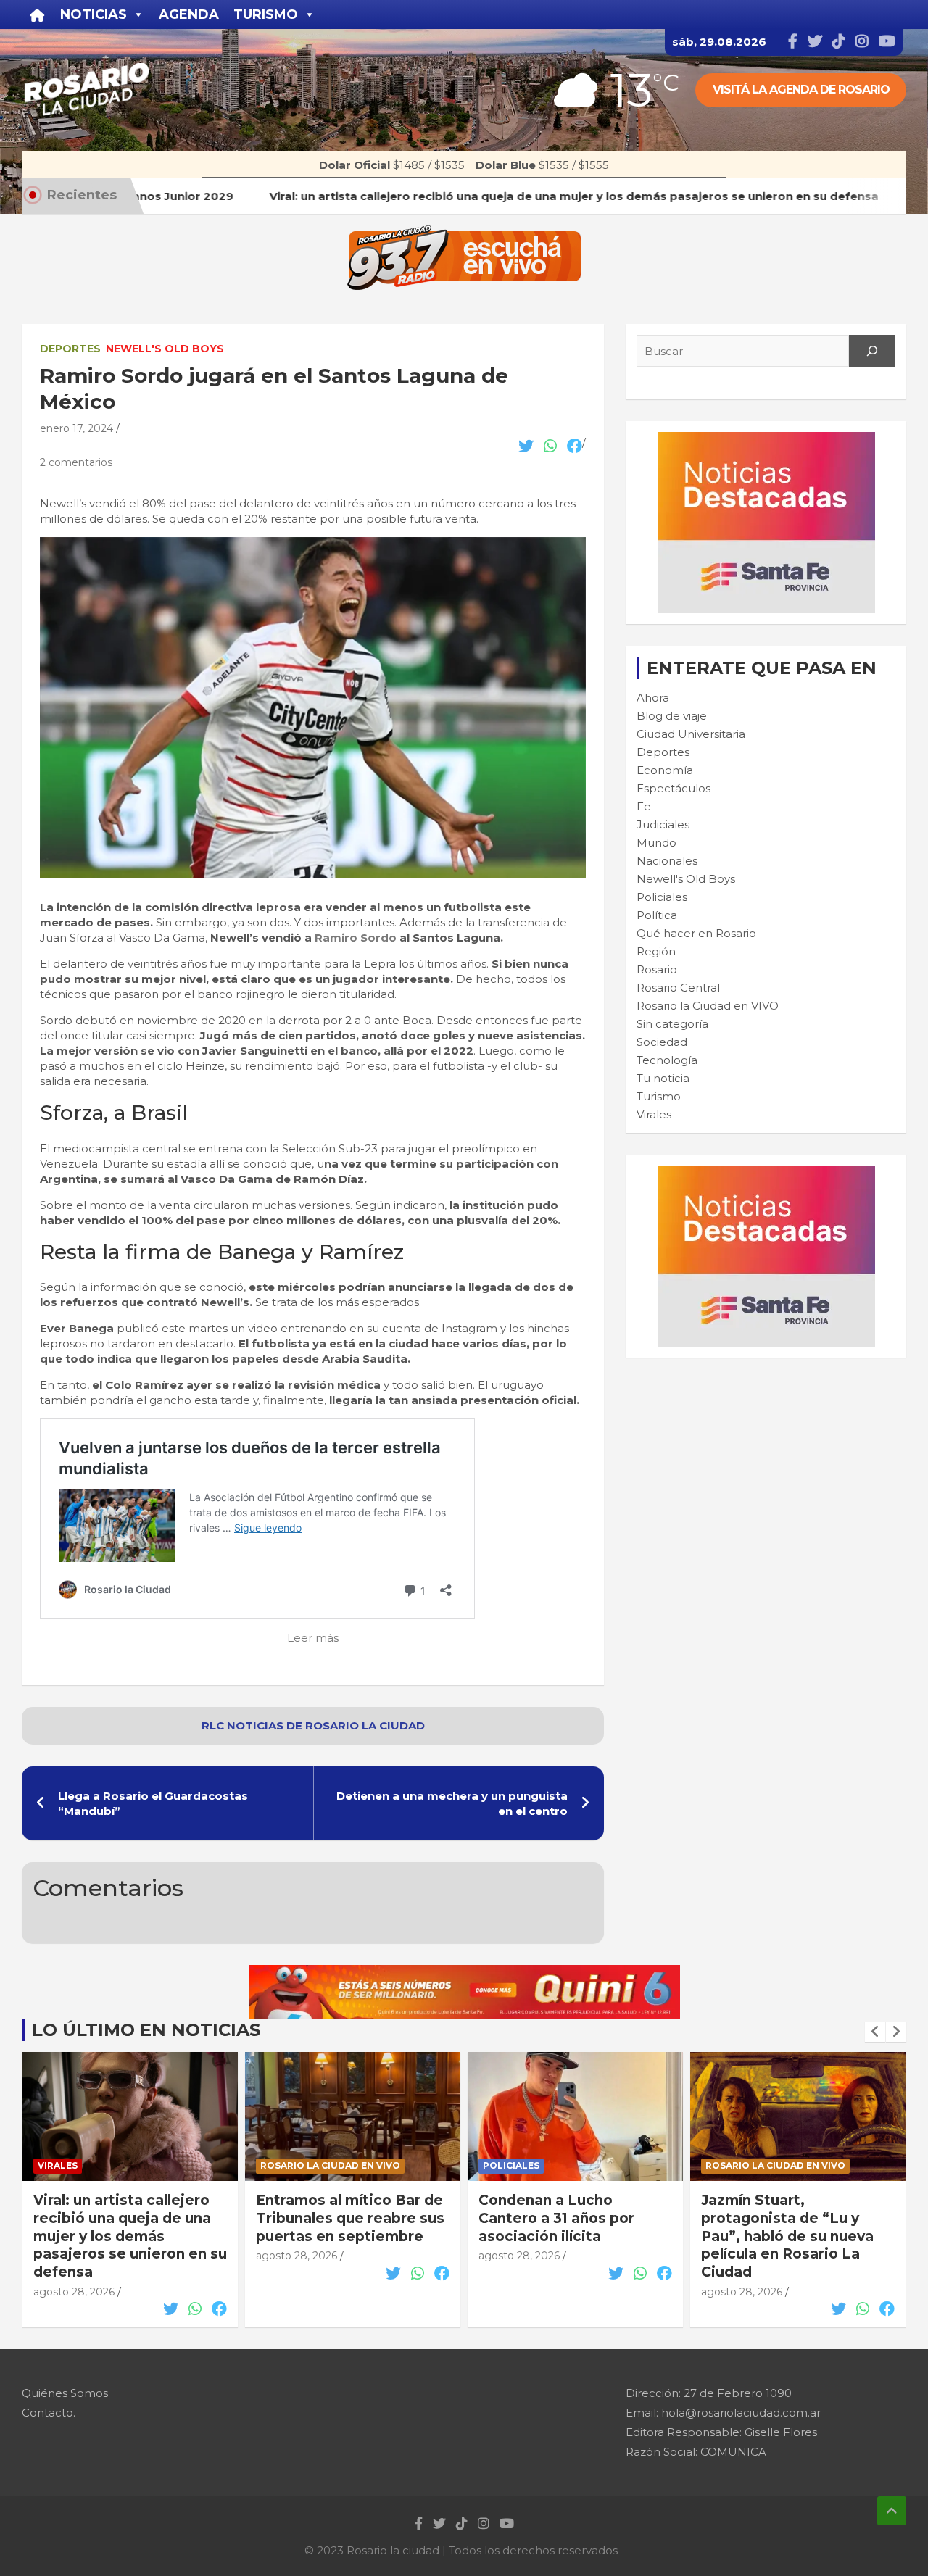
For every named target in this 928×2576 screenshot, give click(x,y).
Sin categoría (672, 1024)
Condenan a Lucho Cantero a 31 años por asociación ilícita (334, 2218)
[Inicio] (37, 14)
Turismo (659, 1096)
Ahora (653, 698)
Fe (644, 806)
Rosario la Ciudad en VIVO (708, 1006)
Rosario (657, 969)
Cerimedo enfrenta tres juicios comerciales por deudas (787, 2218)
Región (656, 951)
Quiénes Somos (65, 2393)
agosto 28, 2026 (74, 2256)
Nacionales (667, 861)
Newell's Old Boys (165, 349)
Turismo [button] (266, 14)
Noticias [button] (94, 14)
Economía (665, 770)
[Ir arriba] (892, 2511)
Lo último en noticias (146, 2030)
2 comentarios (76, 462)
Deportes (70, 349)
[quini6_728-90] (464, 1973)
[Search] (872, 351)
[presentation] (875, 2032)
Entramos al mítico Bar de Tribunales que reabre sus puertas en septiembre (128, 2218)
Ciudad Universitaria (691, 734)
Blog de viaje (672, 716)
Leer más (313, 1638)
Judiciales (663, 824)
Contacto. (49, 2413)
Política (657, 915)
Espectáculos (674, 788)
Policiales (662, 897)
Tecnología (667, 1060)
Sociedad (662, 1042)
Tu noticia (663, 1078)
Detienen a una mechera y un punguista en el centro (452, 1803)
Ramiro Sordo (356, 938)
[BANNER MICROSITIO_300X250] (766, 440)
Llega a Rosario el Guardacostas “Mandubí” (153, 1803)
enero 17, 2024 (76, 428)
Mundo (656, 843)
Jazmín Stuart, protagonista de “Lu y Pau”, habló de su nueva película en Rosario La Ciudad (565, 2236)
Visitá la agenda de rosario (801, 90)
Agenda (189, 14)
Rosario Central (678, 988)
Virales (654, 1114)
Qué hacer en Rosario (696, 933)
